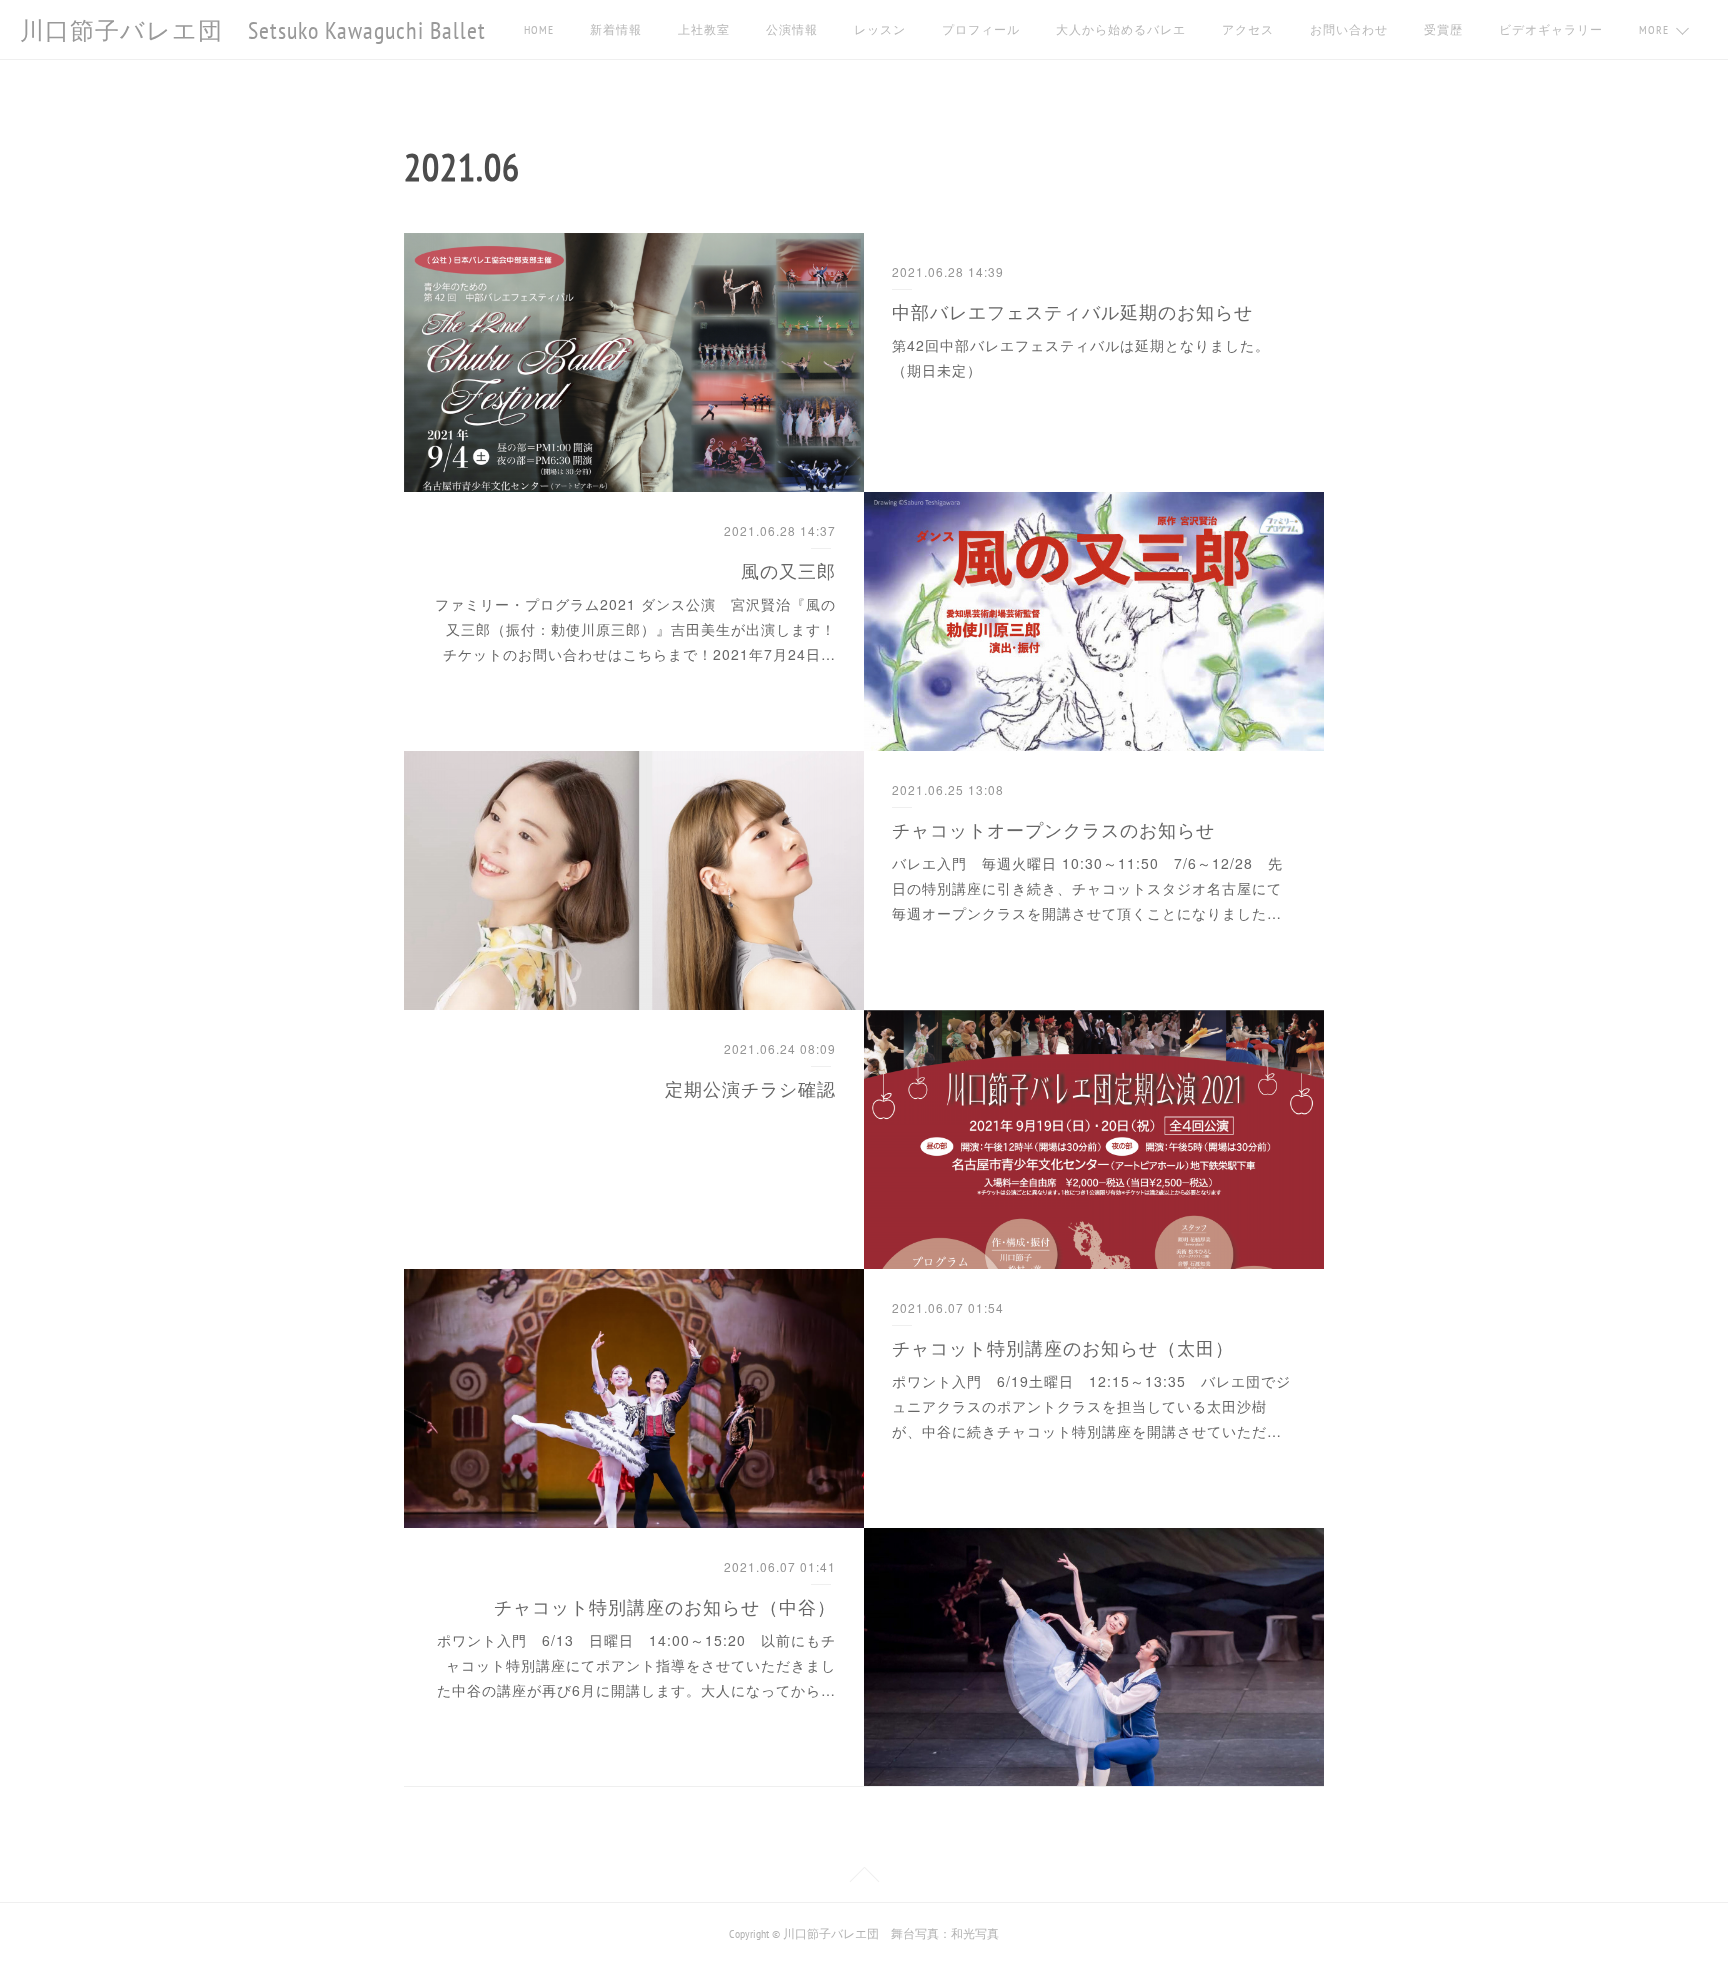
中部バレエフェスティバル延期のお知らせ (1072, 311)
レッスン (880, 29)
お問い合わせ (1349, 29)
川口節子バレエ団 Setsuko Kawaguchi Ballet (253, 30)
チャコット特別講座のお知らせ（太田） (1063, 1347)
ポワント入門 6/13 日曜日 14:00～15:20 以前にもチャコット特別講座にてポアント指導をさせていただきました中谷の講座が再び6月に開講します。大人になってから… (636, 1665)
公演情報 (792, 29)
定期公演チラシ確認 (750, 1088)
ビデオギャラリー (1551, 29)
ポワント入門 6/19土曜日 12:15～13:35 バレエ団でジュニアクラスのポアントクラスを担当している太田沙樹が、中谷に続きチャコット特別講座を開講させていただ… (1091, 1406)
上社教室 (704, 29)
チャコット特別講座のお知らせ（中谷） (665, 1606)
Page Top (864, 1878)
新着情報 (616, 29)
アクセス (1248, 29)
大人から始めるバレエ (1121, 29)
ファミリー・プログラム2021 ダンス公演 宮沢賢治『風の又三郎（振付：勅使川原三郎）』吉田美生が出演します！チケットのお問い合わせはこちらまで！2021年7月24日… (635, 629)
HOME (539, 29)
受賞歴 (1443, 29)
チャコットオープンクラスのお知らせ (1053, 829)
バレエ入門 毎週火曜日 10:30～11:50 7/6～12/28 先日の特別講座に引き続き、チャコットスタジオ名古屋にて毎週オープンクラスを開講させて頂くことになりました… (1087, 888)
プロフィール (981, 29)
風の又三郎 (788, 570)
